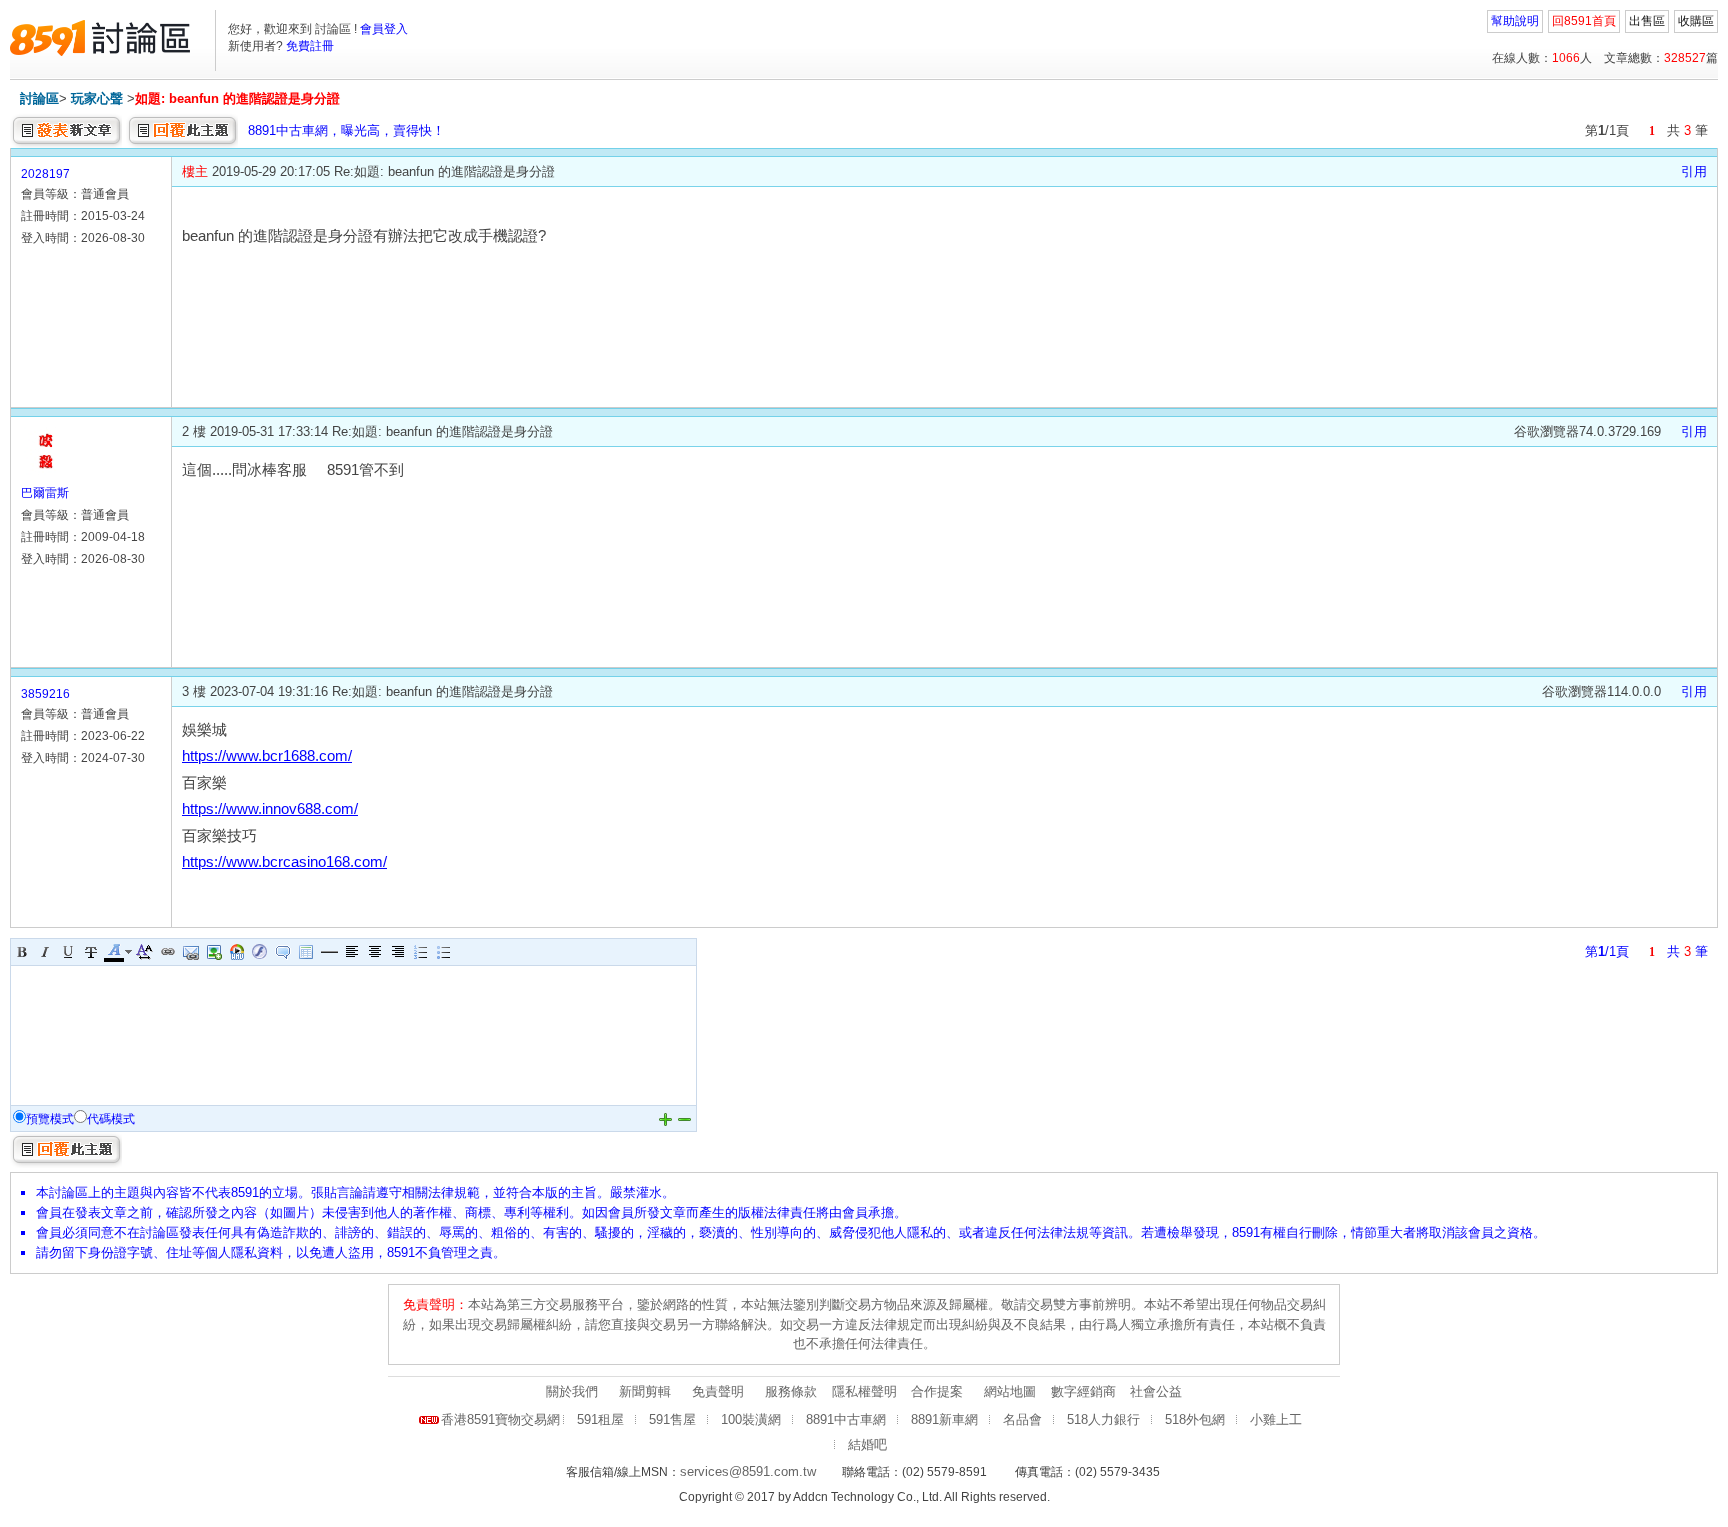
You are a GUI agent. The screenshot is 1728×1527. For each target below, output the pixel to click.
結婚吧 (867, 1444)
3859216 (45, 694)
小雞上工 (1276, 1419)
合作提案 (937, 1391)
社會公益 (1156, 1391)
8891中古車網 (846, 1419)
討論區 (39, 98)
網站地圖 (1010, 1391)
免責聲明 (718, 1391)
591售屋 (672, 1419)
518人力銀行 (1103, 1419)
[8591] (100, 38)
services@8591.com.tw (748, 1471)
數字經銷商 (1083, 1391)
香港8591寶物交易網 (500, 1419)
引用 (1694, 171)
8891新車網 (944, 1419)
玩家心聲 (97, 98)
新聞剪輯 (645, 1391)
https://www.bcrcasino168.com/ (284, 862)
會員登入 (384, 29)
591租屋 (600, 1419)
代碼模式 (111, 1119)
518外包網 (1195, 1419)
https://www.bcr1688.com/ (267, 756)
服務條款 (791, 1391)
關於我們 (572, 1391)
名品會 (1022, 1419)
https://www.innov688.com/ (270, 809)
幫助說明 (1515, 21)
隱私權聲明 (864, 1391)
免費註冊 (310, 46)
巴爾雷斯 (45, 493)
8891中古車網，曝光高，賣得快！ (346, 130)
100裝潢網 (751, 1419)
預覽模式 (50, 1119)
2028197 (45, 174)
